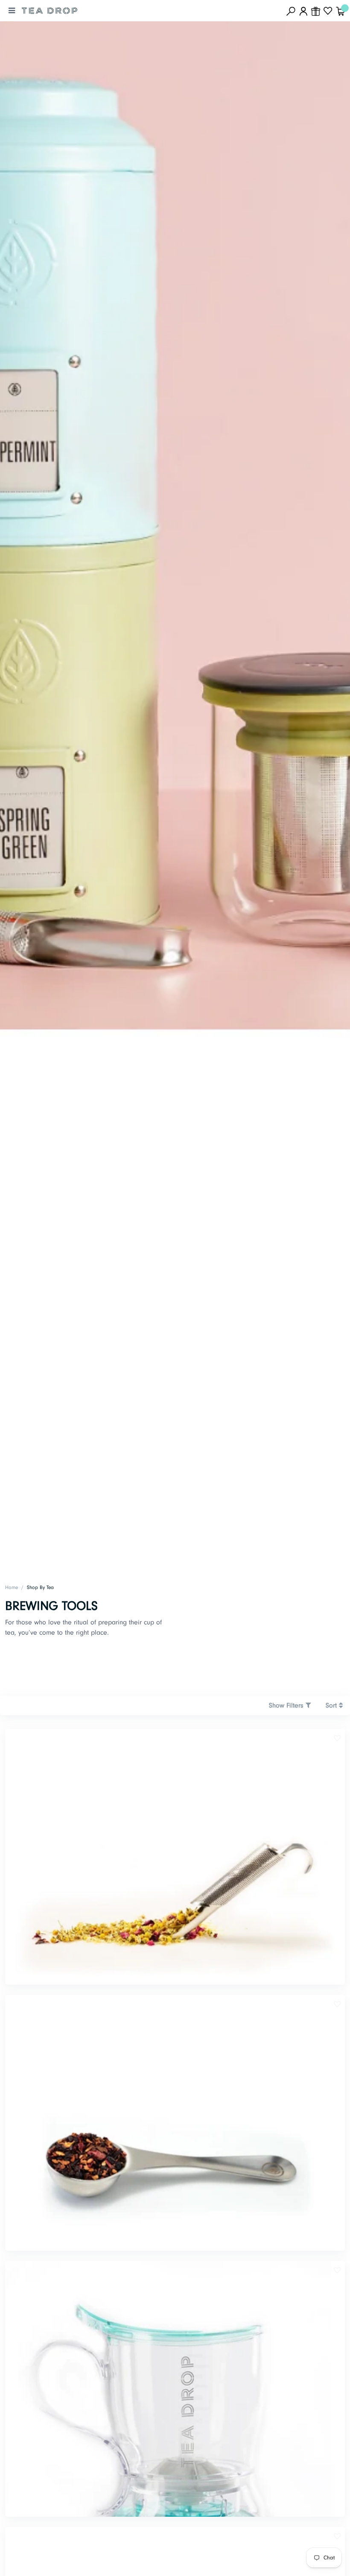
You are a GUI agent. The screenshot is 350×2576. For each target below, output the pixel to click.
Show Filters (287, 1705)
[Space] (50, 11)
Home (12, 1588)
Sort (332, 1705)
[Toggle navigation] (12, 11)
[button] (337, 1738)
